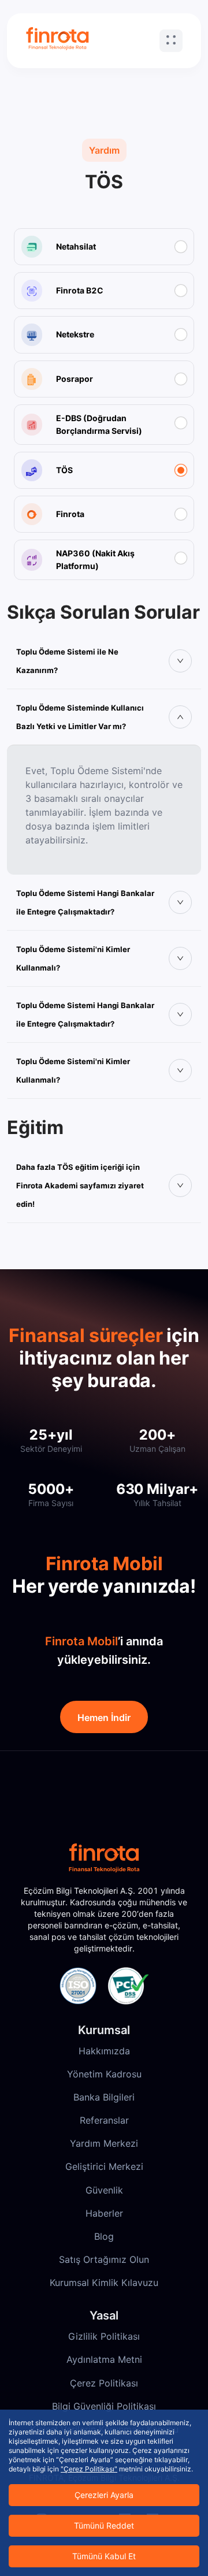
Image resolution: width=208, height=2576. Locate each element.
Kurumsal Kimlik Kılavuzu (104, 2283)
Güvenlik (104, 2190)
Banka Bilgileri (104, 2097)
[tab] (104, 661)
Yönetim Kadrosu (104, 2074)
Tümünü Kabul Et (104, 2556)
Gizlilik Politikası (104, 2336)
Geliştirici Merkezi (104, 2166)
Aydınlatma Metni (104, 2359)
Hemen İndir (104, 1718)
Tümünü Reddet (104, 2525)
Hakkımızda (104, 2051)
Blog (104, 2236)
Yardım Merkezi (104, 2143)
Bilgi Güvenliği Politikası (104, 2406)
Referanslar (104, 2120)
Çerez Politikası (104, 2383)
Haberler (104, 2213)
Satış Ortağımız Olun (104, 2259)
